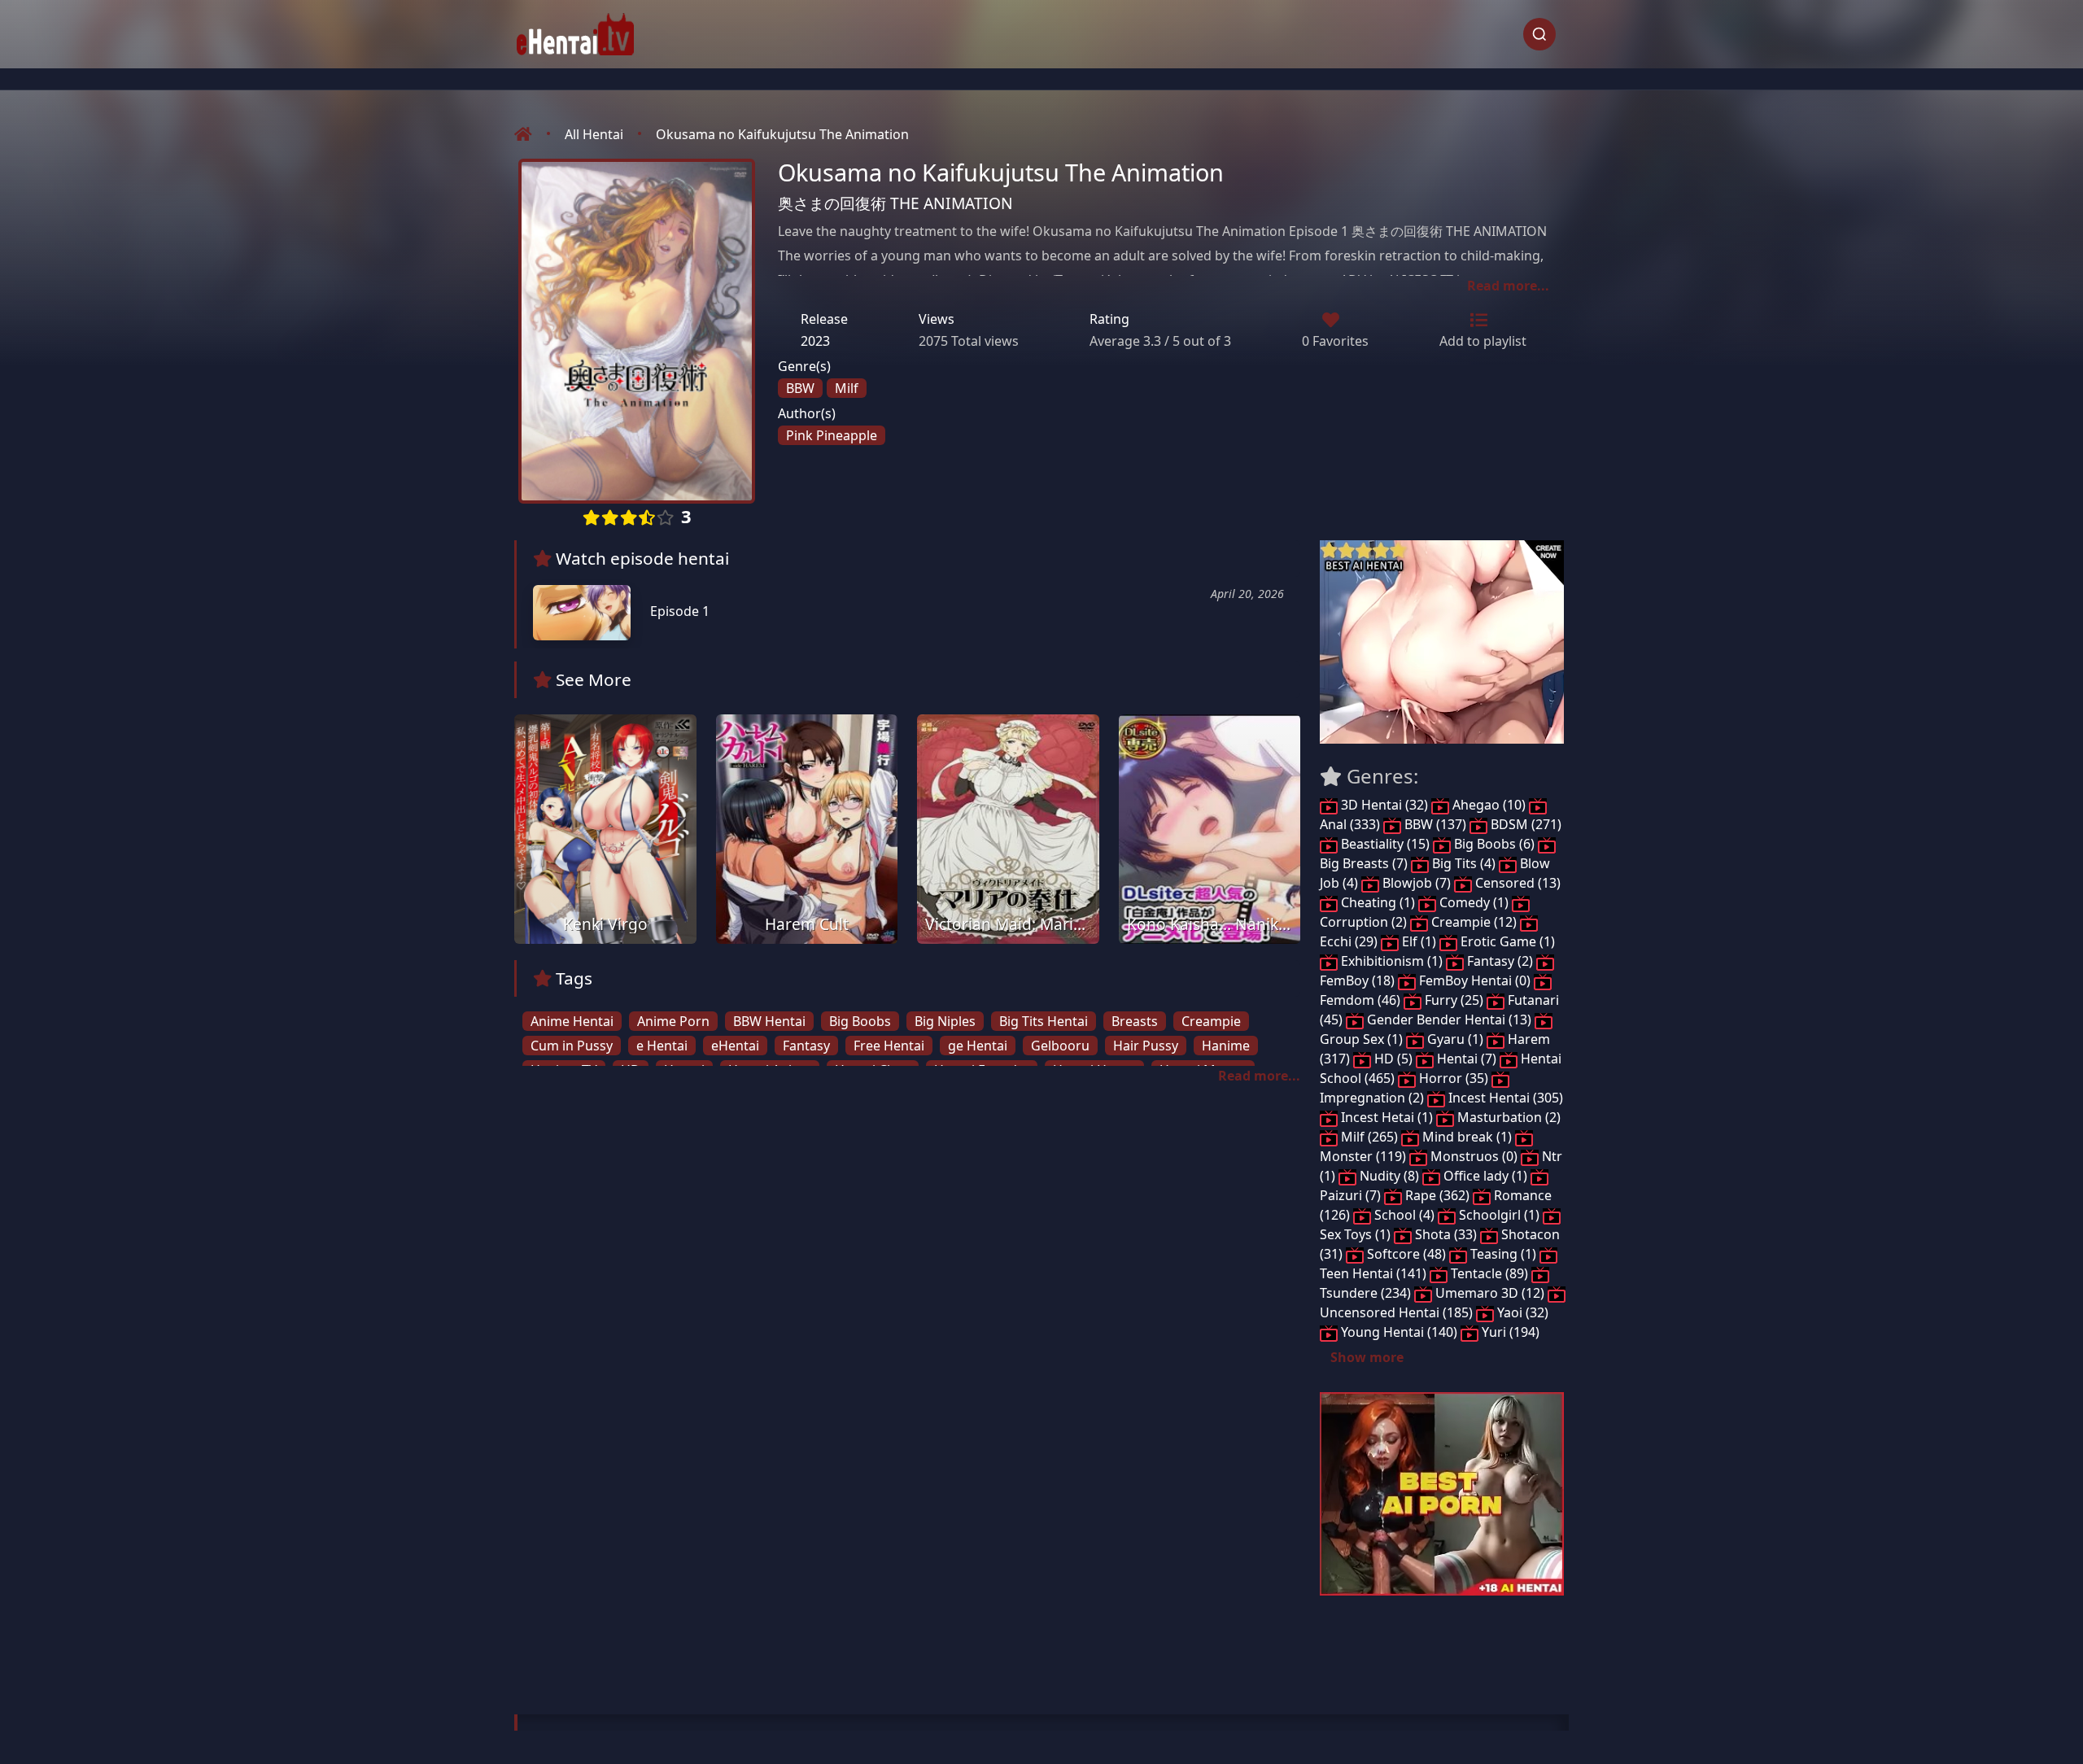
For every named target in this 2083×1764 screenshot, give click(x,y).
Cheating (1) (1378, 902)
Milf (847, 388)
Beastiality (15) (1385, 844)
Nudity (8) (1389, 1176)
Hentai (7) (1467, 1059)
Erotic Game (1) (1506, 941)
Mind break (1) (1467, 1137)
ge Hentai (978, 1046)
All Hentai (594, 134)
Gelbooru (1060, 1046)
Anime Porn (673, 1021)
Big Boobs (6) (1494, 844)
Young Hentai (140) (1399, 1332)
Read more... (1508, 286)
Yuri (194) (1509, 1332)
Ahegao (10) (1489, 805)
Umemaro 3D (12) (1490, 1293)
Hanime (1226, 1046)
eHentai (735, 1046)
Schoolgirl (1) (1499, 1215)
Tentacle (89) (1489, 1273)
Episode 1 (678, 611)
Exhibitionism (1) (1392, 961)
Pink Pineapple (832, 435)
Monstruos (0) (1474, 1156)
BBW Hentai (769, 1021)
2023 (815, 341)
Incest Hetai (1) (1387, 1117)
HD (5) (1393, 1059)
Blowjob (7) (1417, 883)
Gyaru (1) (1455, 1039)
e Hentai (662, 1046)
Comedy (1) (1474, 902)
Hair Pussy (1146, 1046)
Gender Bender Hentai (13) (1449, 1020)
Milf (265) (1369, 1137)
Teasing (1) (1503, 1254)
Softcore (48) (1406, 1254)
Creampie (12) (1474, 922)
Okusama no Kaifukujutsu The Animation (782, 134)
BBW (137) (1435, 824)
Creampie (1211, 1021)
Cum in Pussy (572, 1046)
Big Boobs (860, 1021)
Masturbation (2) (1507, 1117)
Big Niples (945, 1021)
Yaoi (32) (1521, 1312)
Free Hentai (889, 1046)
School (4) (1404, 1215)
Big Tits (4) (1464, 863)
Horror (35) (1454, 1078)
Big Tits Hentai (1044, 1021)
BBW (800, 388)
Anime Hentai (572, 1021)
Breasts (1135, 1021)
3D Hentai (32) (1384, 805)
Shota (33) (1446, 1234)
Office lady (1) (1485, 1176)
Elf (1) (1419, 941)
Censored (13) (1516, 883)
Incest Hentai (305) (1504, 1098)
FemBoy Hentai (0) (1475, 980)
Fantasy (806, 1046)
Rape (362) (1437, 1195)
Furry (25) (1454, 1000)
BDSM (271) (1524, 824)
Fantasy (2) (1500, 961)
